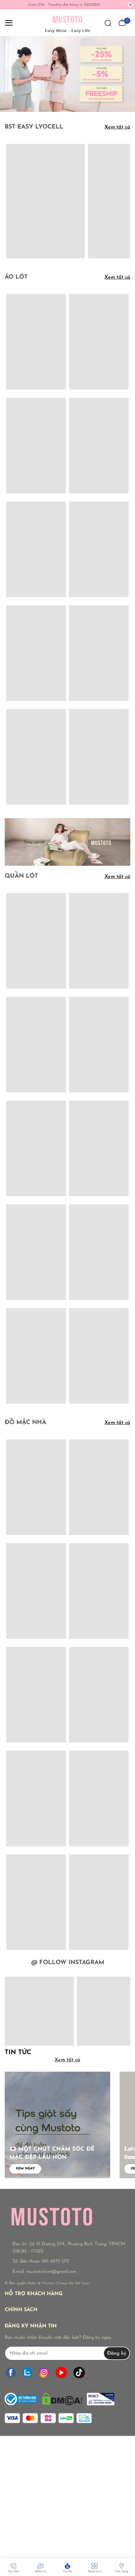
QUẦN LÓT (21, 876)
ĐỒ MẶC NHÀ (25, 1423)
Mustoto (48, 2283)
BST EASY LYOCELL (34, 127)
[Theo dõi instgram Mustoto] (44, 2372)
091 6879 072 (55, 2261)
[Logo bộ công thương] (60, 2397)
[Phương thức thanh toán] (48, 2418)
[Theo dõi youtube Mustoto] (61, 2372)
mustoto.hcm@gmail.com (51, 2272)
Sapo (86, 2283)
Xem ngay (25, 2169)
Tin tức (18, 2053)
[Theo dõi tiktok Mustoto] (79, 2372)
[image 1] (67, 842)
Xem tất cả (117, 127)
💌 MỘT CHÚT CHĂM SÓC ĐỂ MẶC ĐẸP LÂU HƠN (52, 2153)
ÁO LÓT (16, 277)
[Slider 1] (67, 74)
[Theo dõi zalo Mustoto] (27, 2372)
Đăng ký (117, 2353)
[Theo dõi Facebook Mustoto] (11, 2372)
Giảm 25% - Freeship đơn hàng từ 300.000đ (64, 5)
